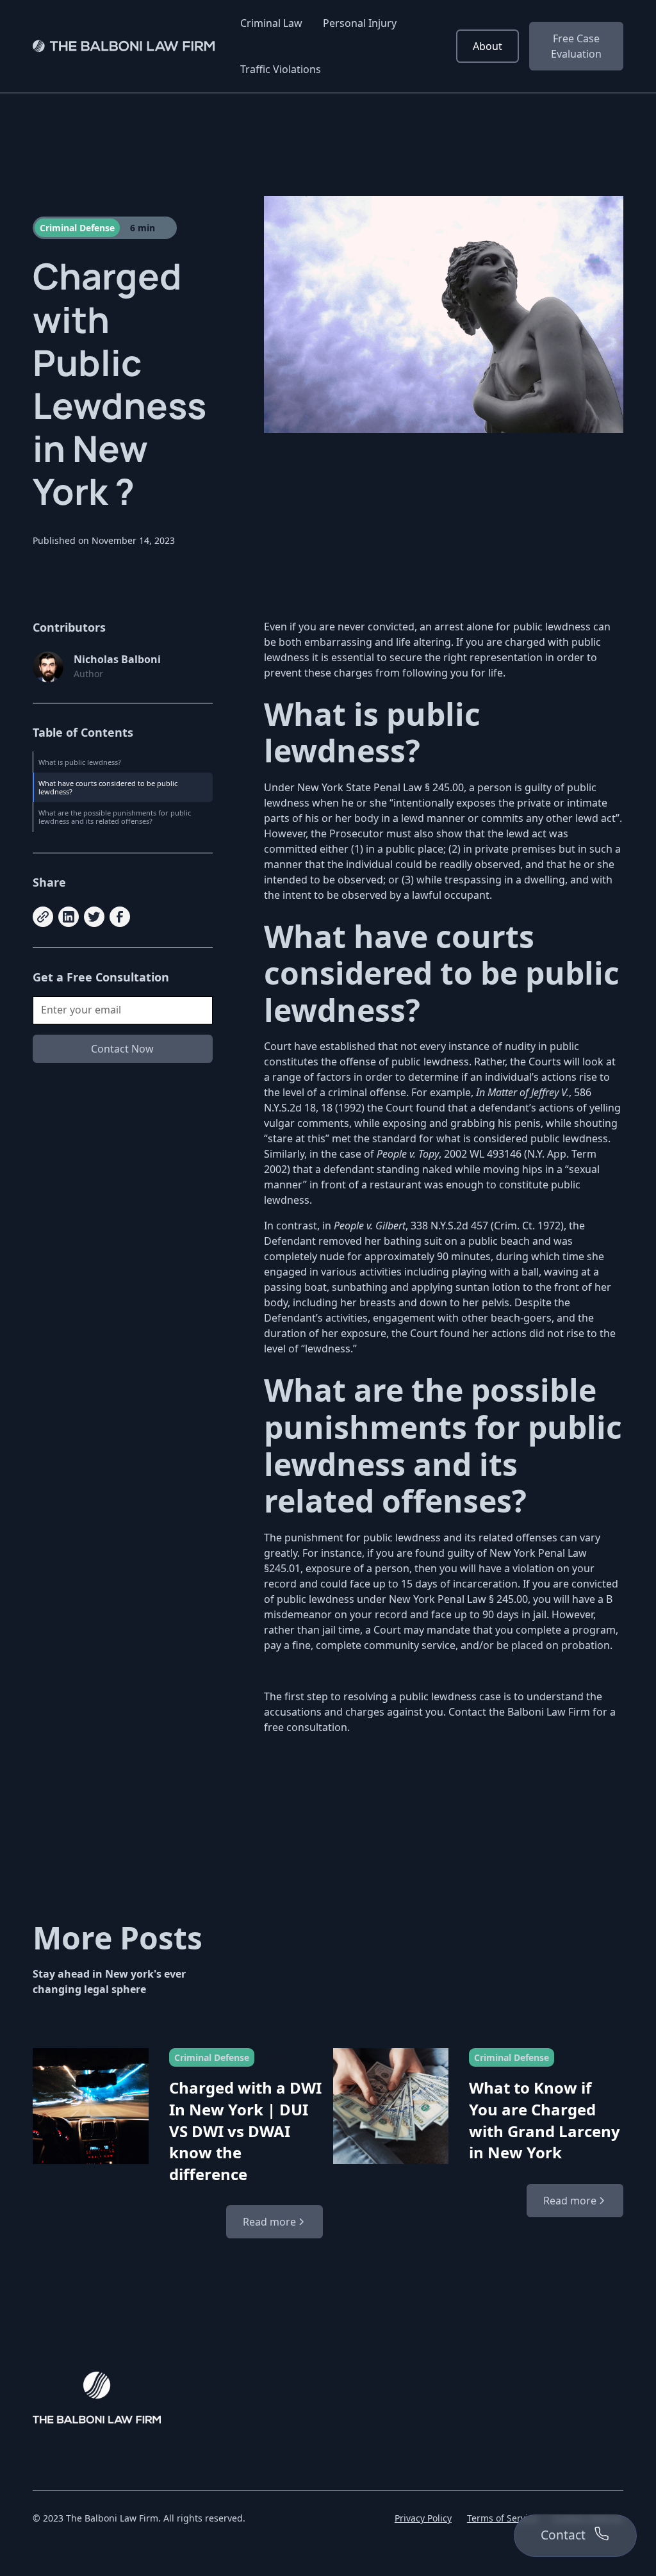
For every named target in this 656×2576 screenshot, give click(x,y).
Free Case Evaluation (576, 46)
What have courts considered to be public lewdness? (109, 787)
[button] (271, 23)
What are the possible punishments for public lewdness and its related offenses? (116, 817)
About (488, 46)
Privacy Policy (423, 2518)
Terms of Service (502, 2518)
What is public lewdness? (80, 762)
